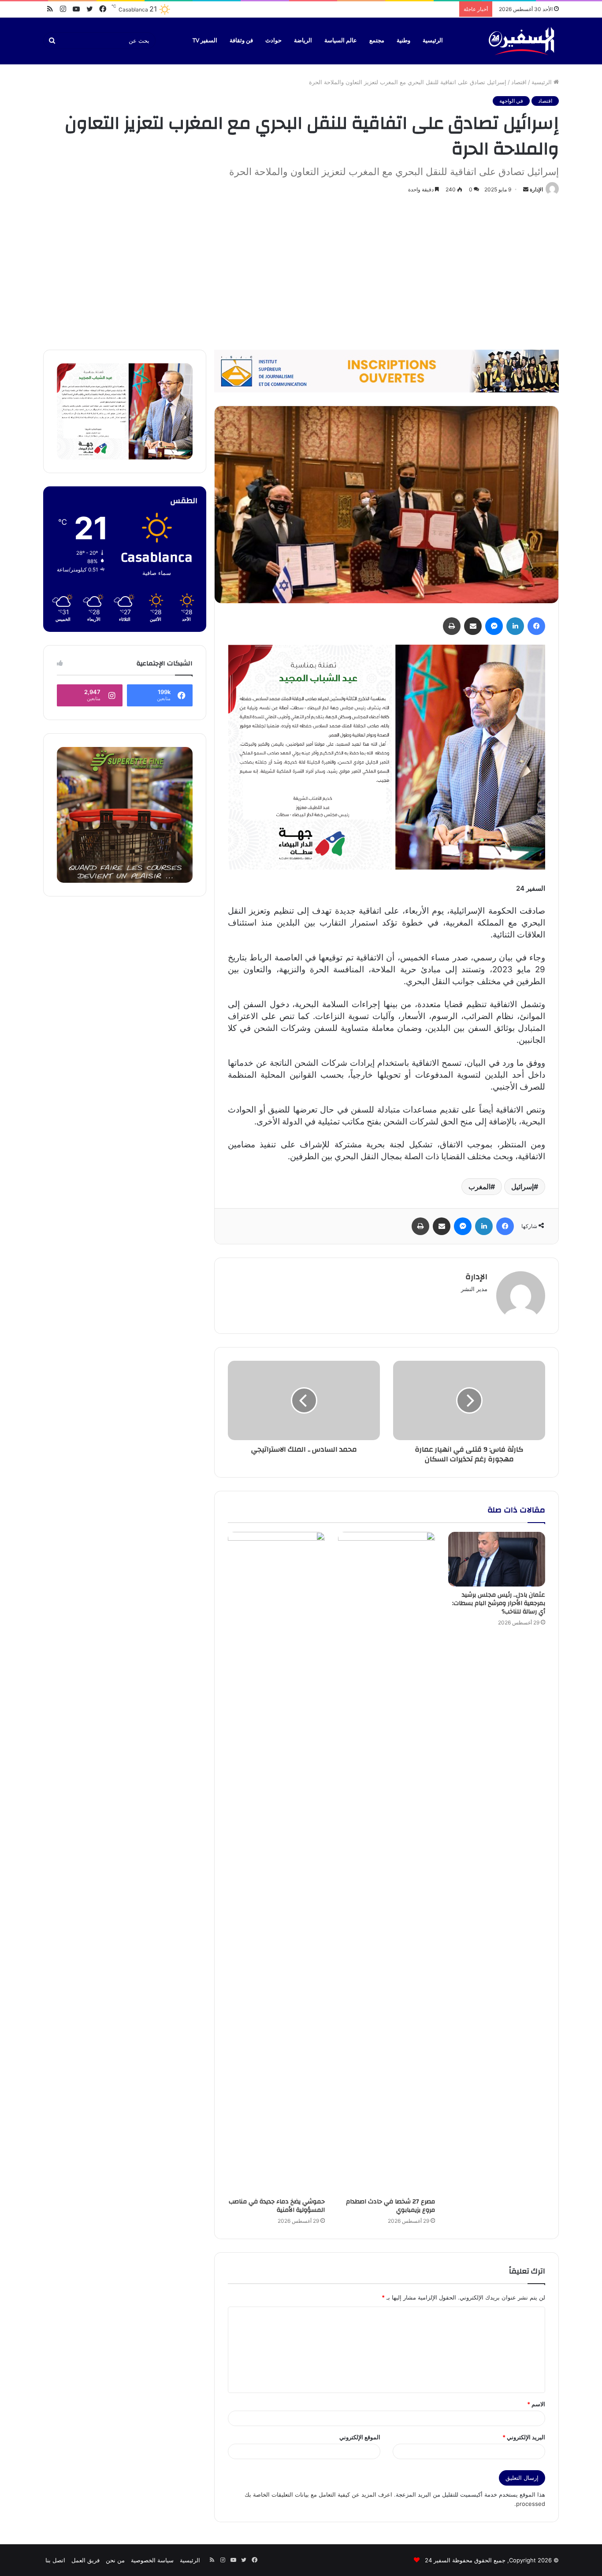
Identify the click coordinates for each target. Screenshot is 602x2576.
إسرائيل (522, 1187)
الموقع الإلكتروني (360, 2437)
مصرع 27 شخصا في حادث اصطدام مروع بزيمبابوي (390, 2206)
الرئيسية (433, 41)
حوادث (273, 41)
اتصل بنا (55, 2560)
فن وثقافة (241, 41)
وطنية (403, 41)
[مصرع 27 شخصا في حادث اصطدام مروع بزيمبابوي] (386, 1863)
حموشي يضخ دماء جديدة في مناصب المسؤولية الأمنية (277, 2206)
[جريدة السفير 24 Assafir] (521, 41)
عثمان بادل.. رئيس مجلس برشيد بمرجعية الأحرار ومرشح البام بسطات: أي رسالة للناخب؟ (499, 1603)
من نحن (115, 2560)
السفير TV (205, 41)
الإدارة (536, 189)
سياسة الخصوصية (152, 2560)
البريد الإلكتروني (524, 2437)
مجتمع (377, 41)
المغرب (479, 1187)
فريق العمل (85, 2560)
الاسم (536, 2404)
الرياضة (303, 41)
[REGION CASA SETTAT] (386, 756)
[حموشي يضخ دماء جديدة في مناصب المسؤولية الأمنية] (276, 1863)
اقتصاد (519, 82)
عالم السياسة (341, 41)
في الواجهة (511, 101)
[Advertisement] (301, 270)
